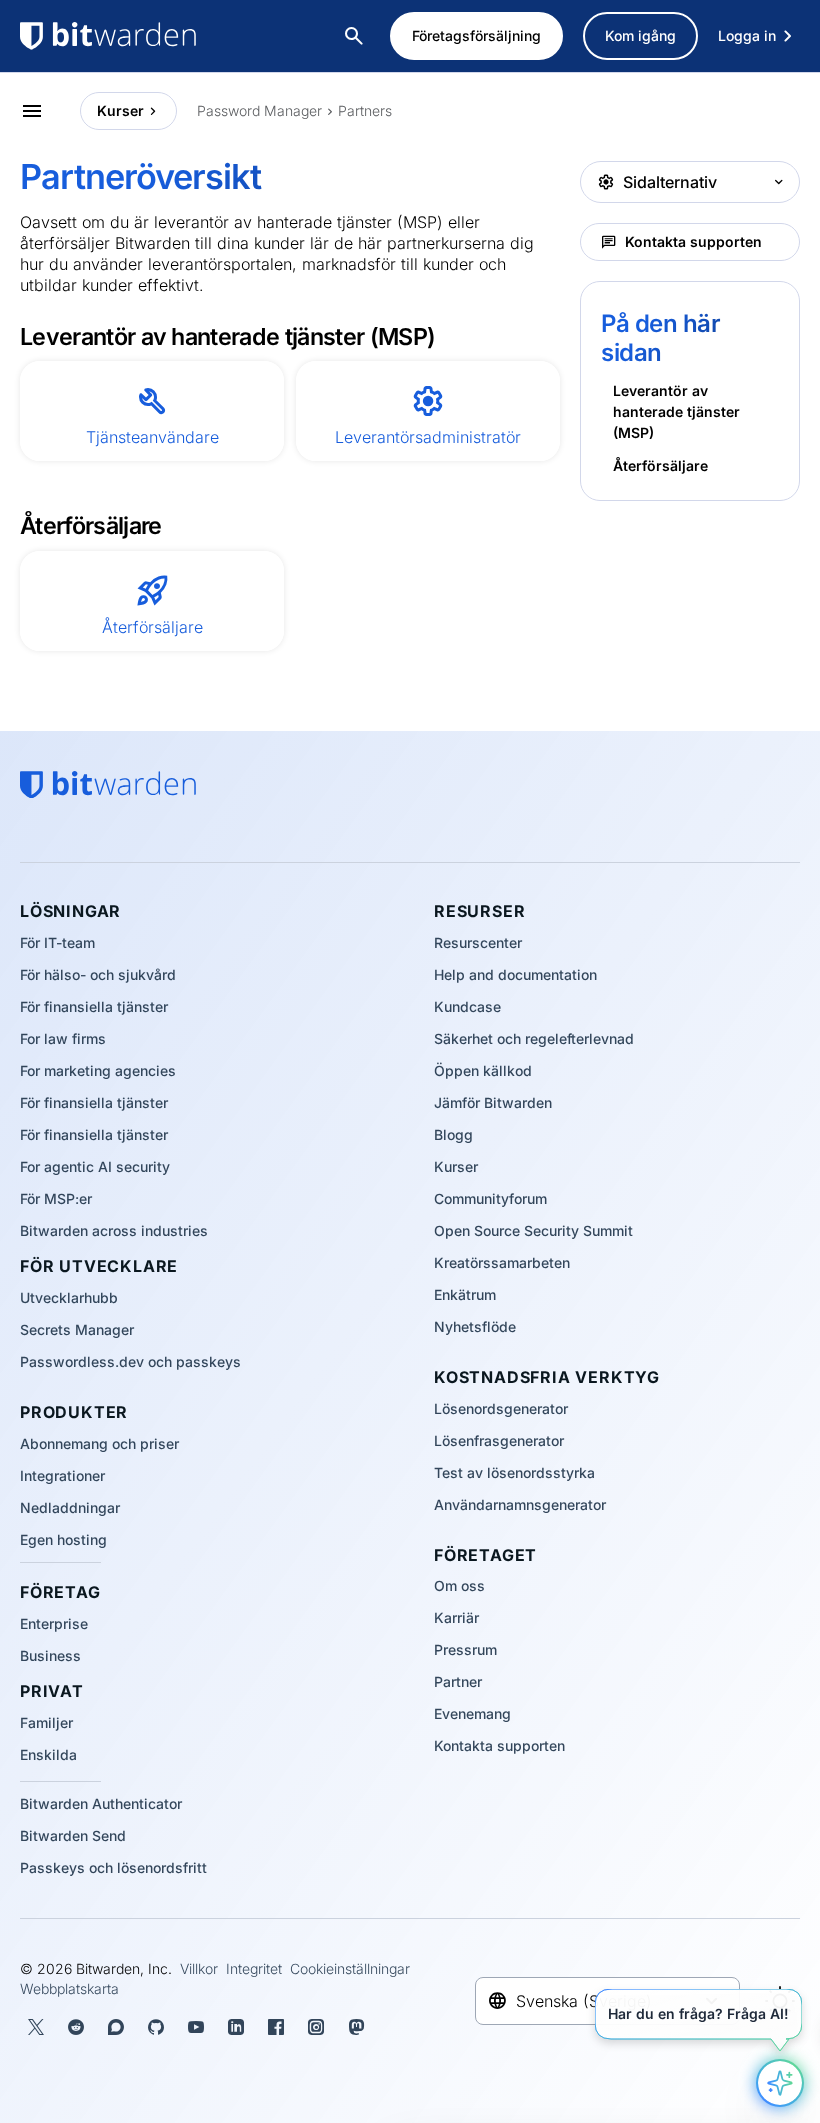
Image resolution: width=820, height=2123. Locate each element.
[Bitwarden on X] (36, 2027)
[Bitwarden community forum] (116, 2027)
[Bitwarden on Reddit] (76, 2027)
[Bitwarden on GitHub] (156, 2027)
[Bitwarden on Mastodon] (356, 2027)
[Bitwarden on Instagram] (316, 2027)
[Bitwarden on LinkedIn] (236, 2027)
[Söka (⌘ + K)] (356, 36)
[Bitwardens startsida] (150, 36)
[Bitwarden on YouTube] (196, 2027)
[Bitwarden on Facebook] (276, 2027)
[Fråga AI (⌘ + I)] (780, 2083)
